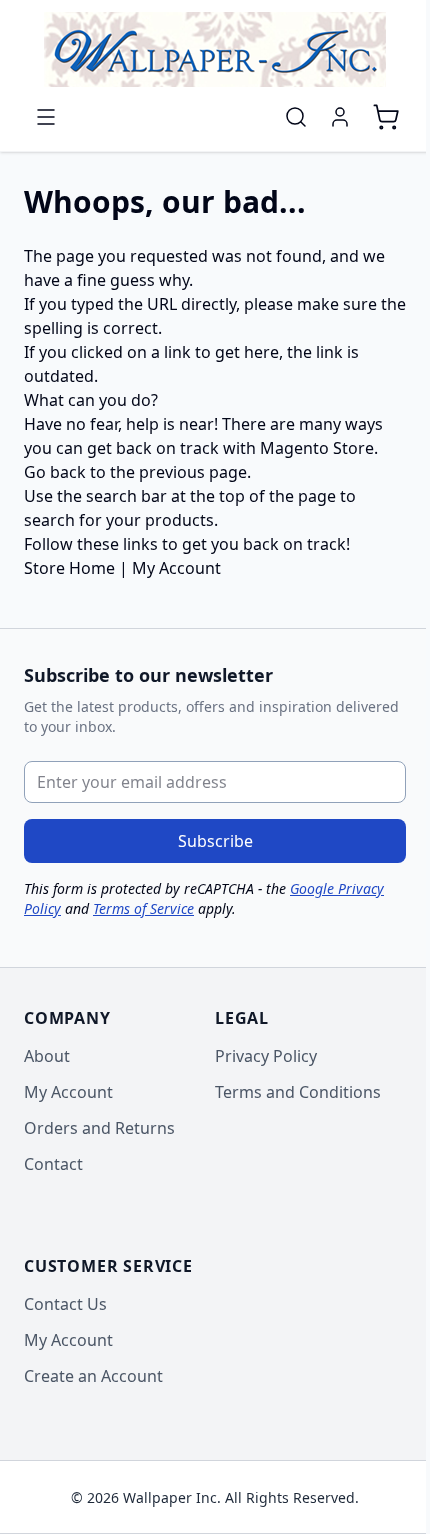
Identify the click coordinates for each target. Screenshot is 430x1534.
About (47, 1056)
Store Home (69, 568)
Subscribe (215, 841)
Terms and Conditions (298, 1092)
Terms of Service (143, 908)
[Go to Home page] (215, 49)
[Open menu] (46, 117)
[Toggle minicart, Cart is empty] (386, 117)
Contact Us (65, 1304)
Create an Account (93, 1376)
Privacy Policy (266, 1056)
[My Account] (340, 117)
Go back (55, 472)
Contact (53, 1164)
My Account (176, 568)
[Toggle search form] (296, 117)
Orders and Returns (99, 1128)
